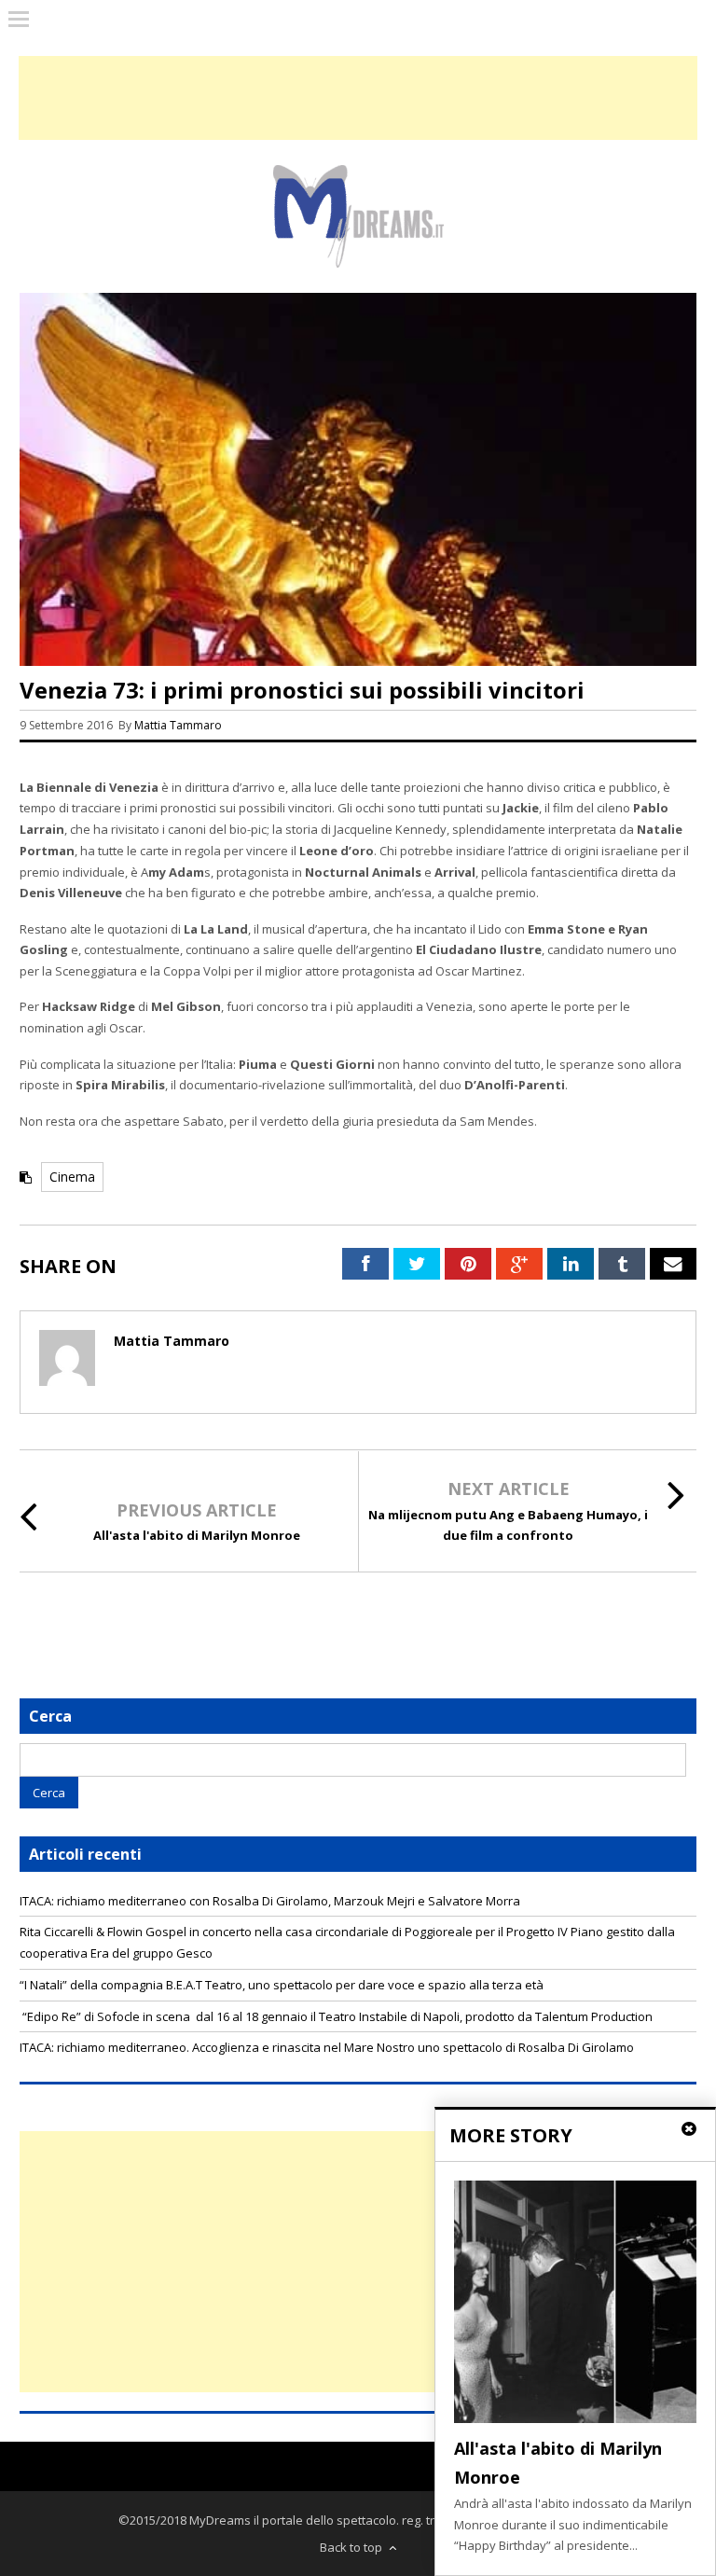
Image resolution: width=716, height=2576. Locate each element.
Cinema (72, 1177)
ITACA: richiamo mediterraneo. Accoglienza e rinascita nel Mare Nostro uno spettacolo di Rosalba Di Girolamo (327, 2047)
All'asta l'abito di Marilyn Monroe (197, 1535)
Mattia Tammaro (178, 725)
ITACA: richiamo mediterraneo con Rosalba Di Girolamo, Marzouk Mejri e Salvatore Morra (270, 1901)
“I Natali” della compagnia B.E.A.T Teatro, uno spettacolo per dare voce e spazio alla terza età (282, 1985)
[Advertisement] (358, 2262)
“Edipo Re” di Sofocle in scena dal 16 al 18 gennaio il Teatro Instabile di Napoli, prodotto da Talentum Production (336, 2016)
